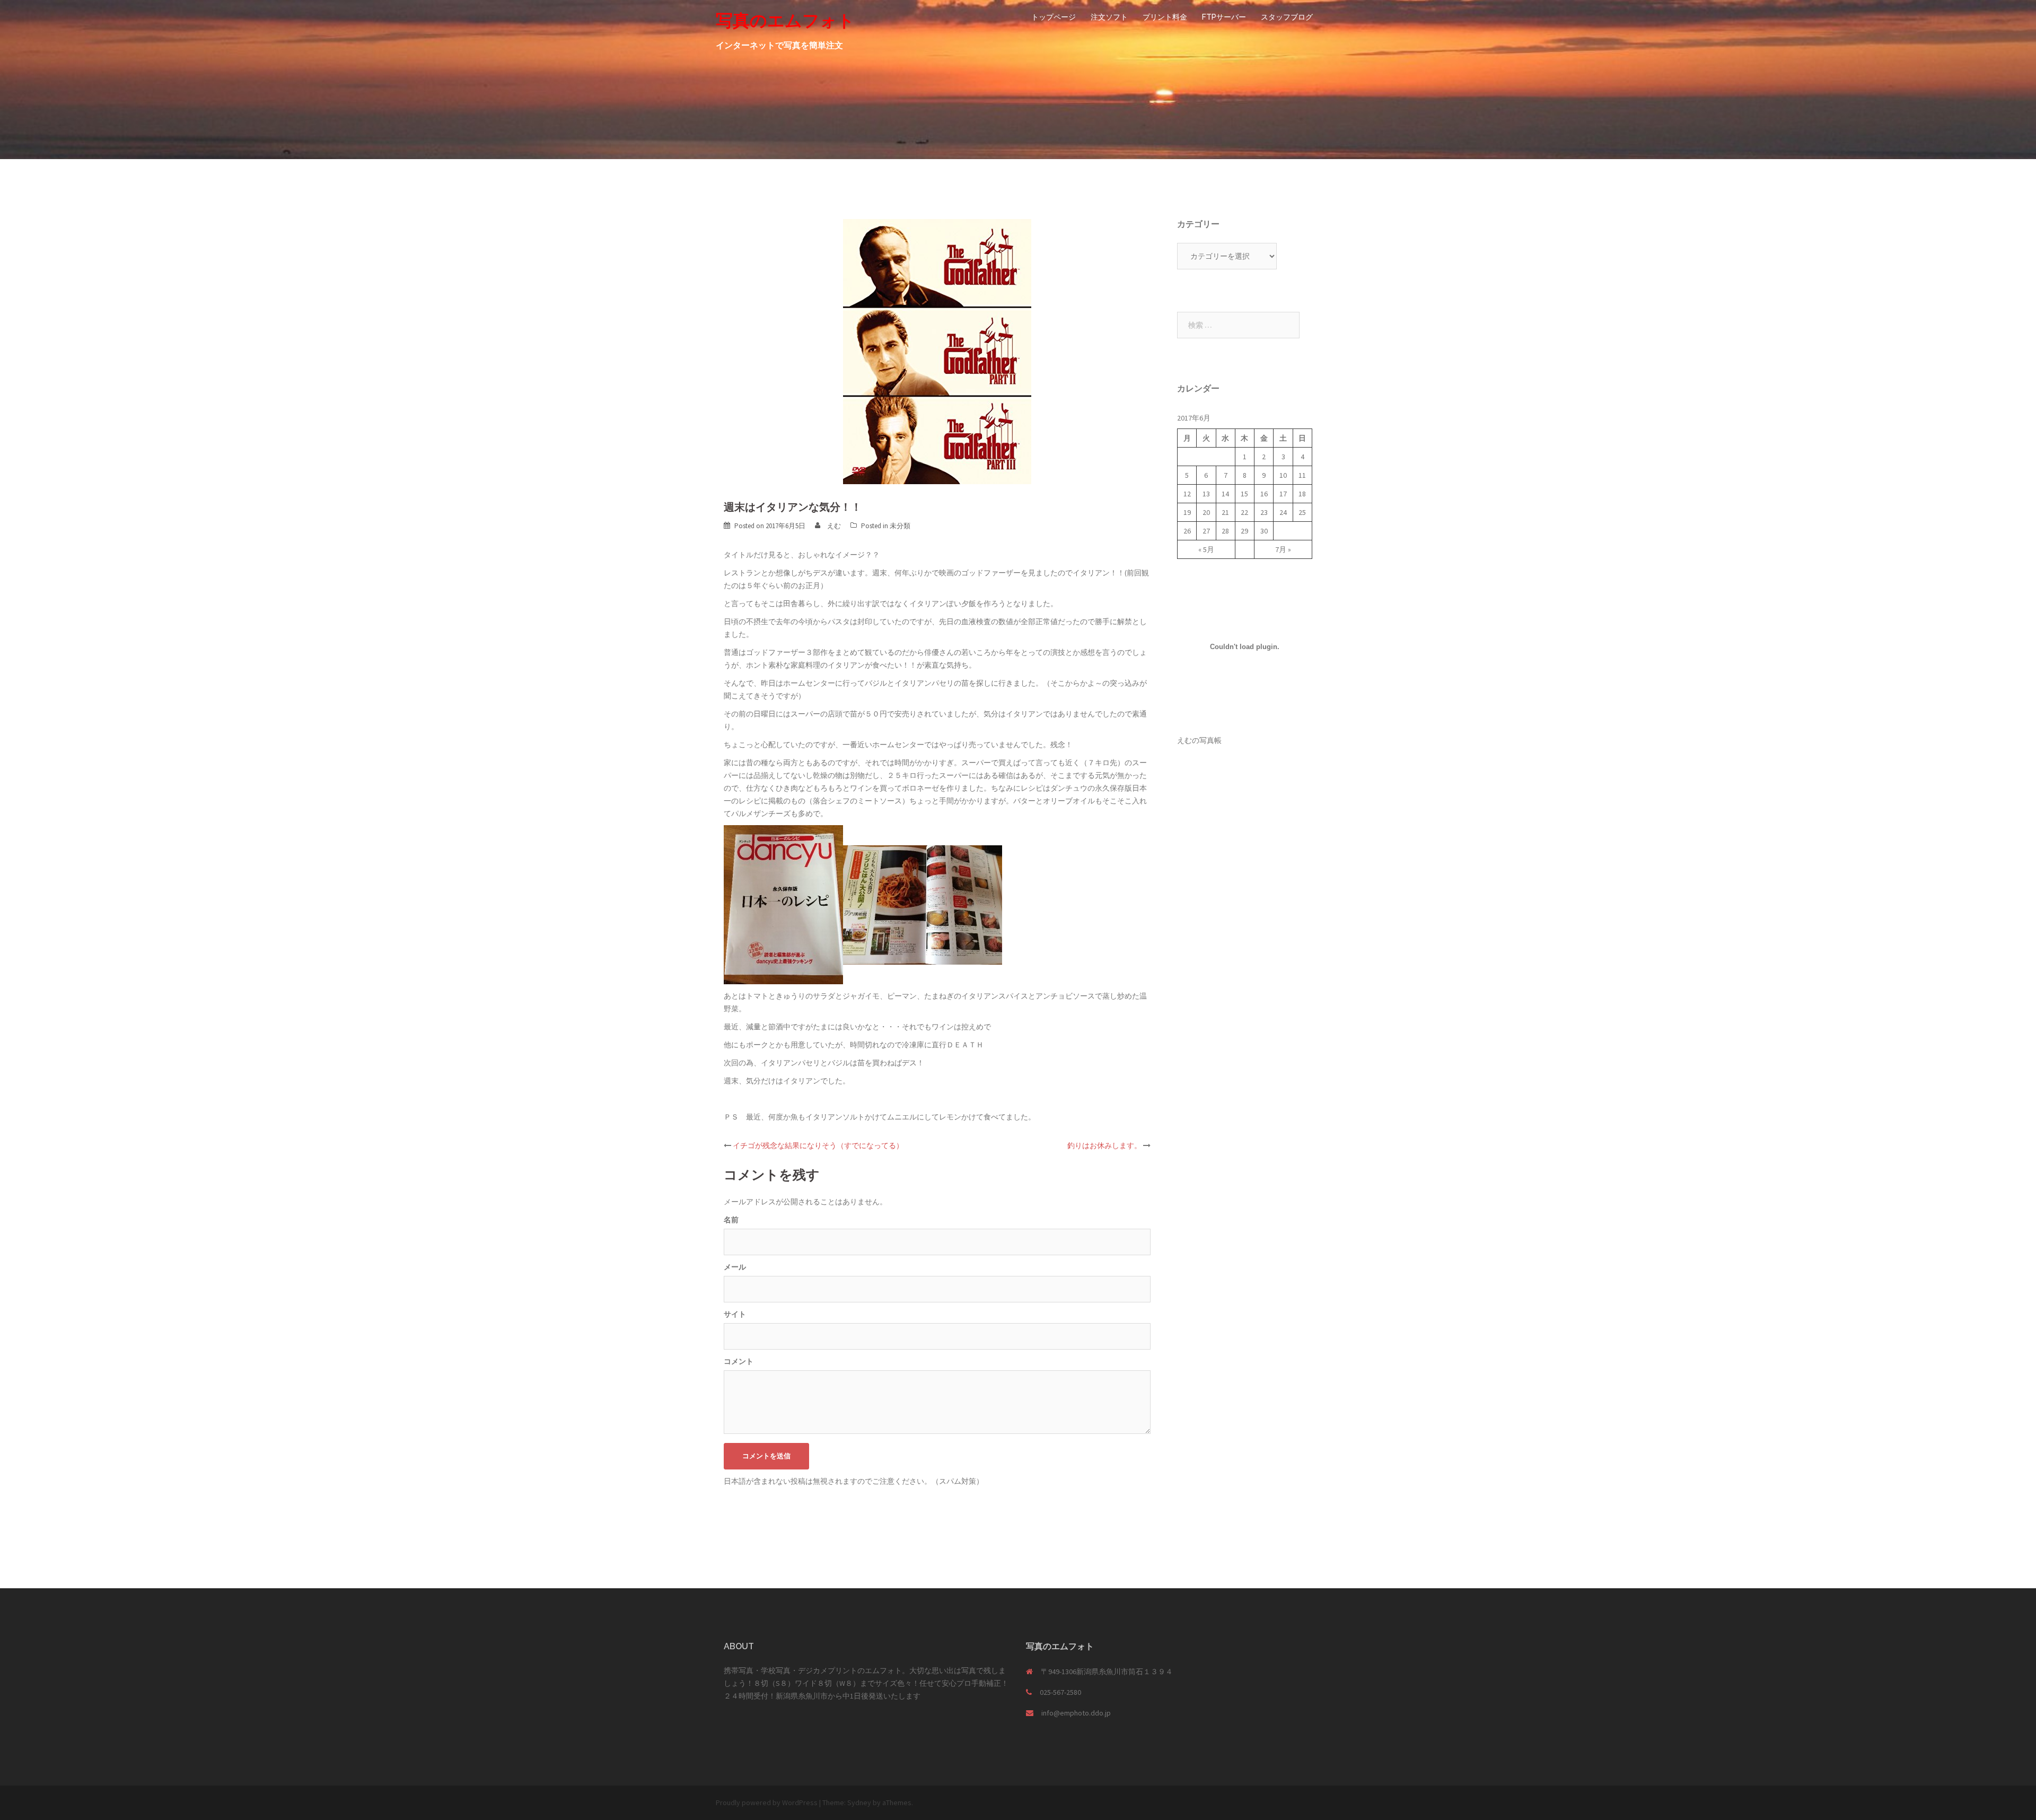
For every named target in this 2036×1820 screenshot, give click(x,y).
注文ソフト (1109, 17)
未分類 (900, 526)
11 (1302, 475)
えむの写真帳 (1199, 740)
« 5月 (1206, 549)
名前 (731, 1220)
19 (1187, 512)
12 (1187, 494)
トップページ (1054, 17)
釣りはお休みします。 (1104, 1145)
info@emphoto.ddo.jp (1076, 1713)
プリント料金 (1165, 17)
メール (735, 1267)
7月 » (1283, 549)
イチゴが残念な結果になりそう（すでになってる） (818, 1145)
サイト (735, 1314)
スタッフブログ (1287, 17)
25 (1302, 512)
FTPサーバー (1224, 17)
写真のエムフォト (785, 20)
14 (1225, 494)
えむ (834, 526)
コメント (739, 1361)
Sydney (859, 1802)
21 (1225, 512)
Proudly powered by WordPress (767, 1802)
